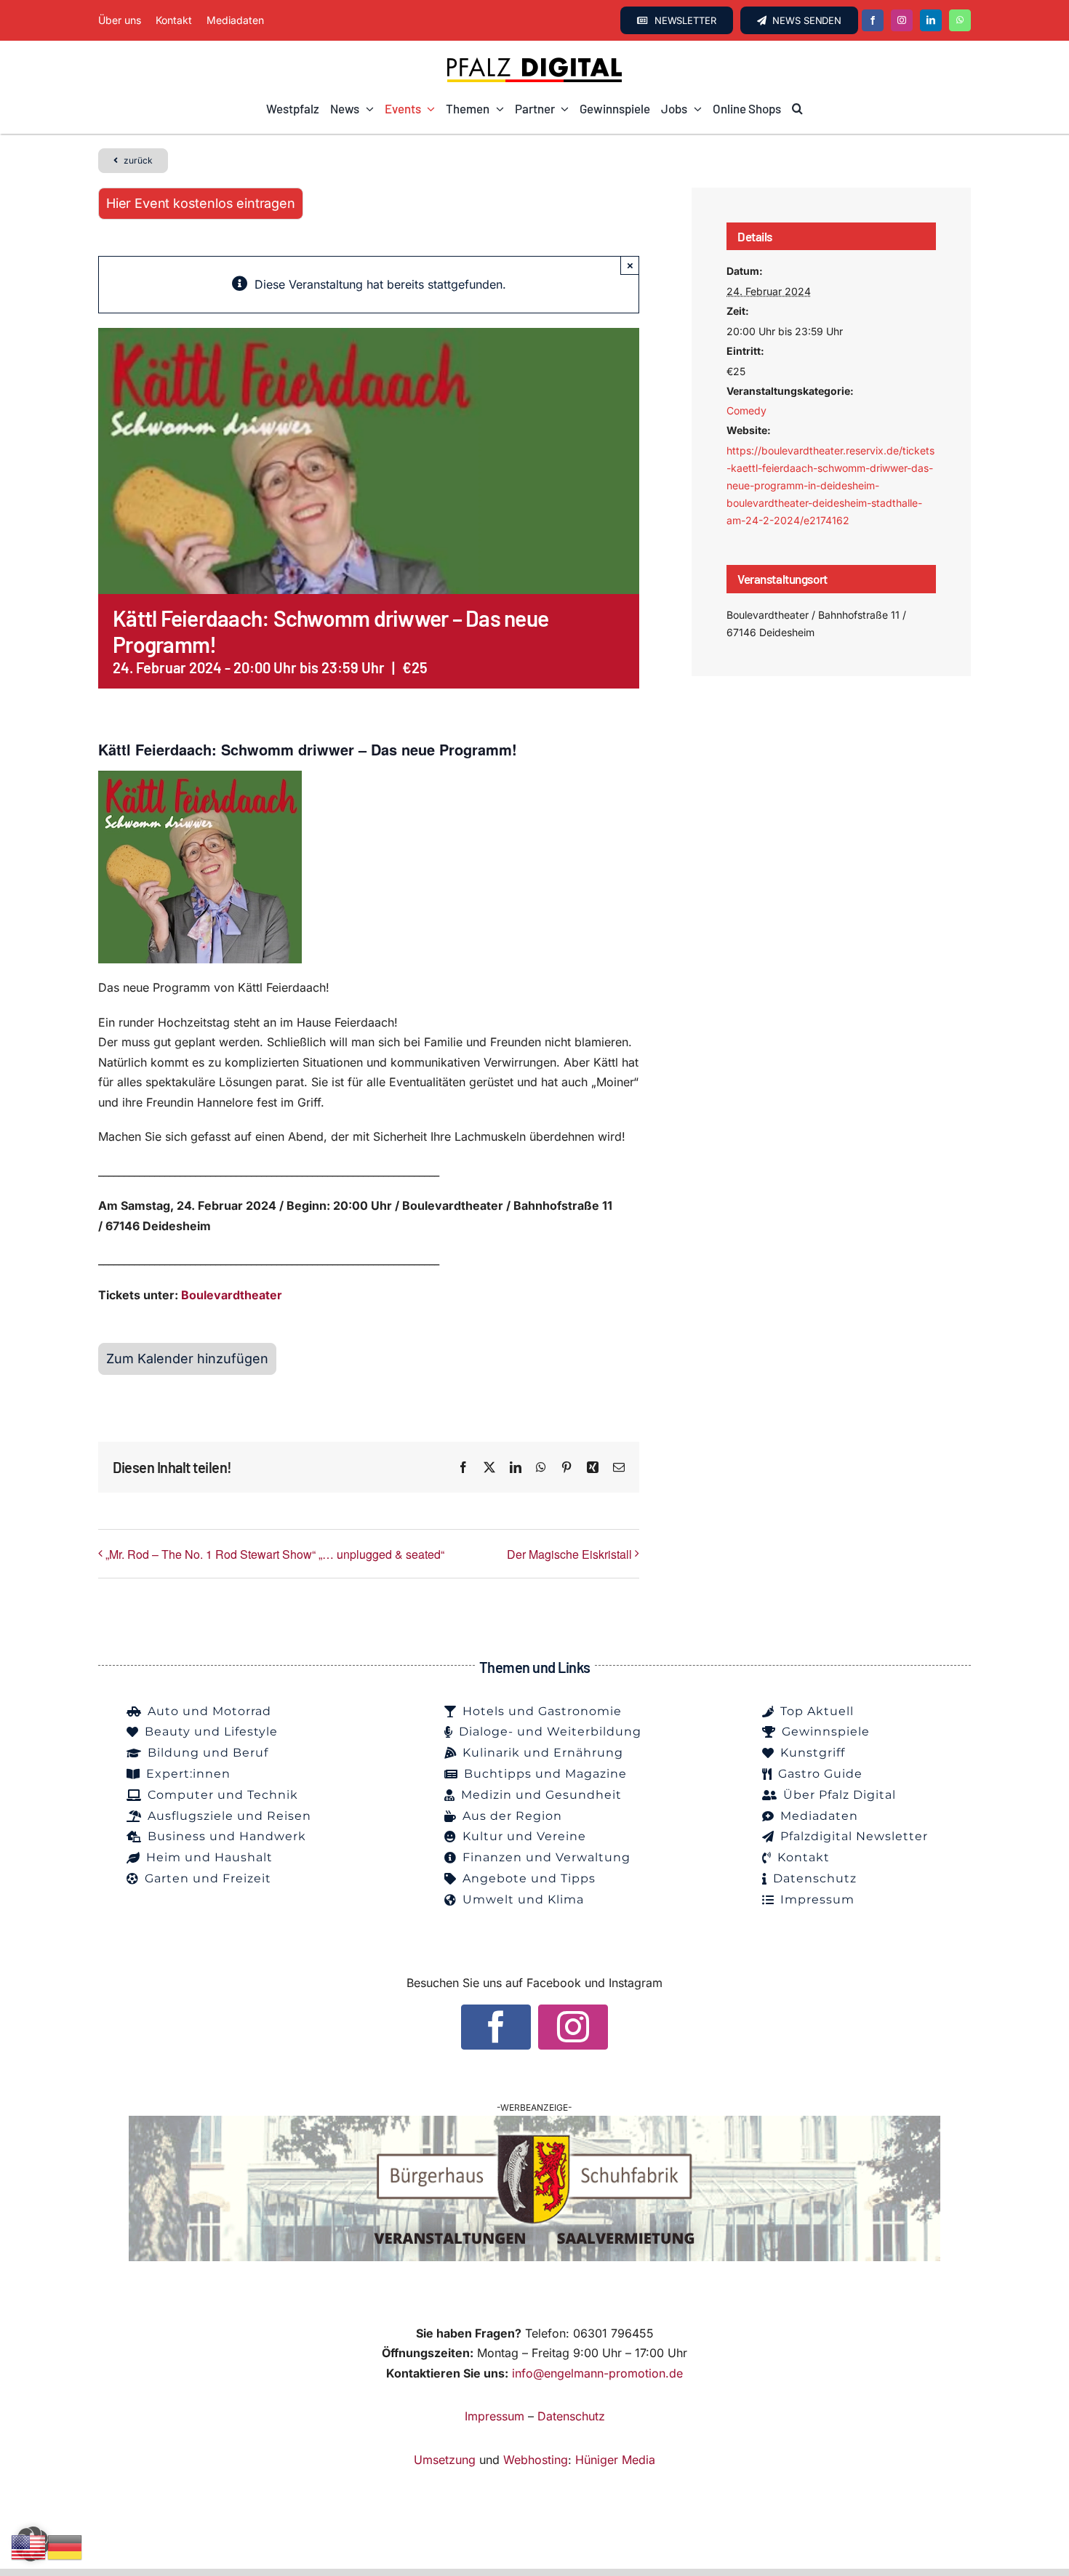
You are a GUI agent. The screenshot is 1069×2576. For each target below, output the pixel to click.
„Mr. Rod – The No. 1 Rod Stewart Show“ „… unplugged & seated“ (275, 1554)
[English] (29, 2546)
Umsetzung (445, 2460)
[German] (65, 2546)
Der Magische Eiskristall (569, 1554)
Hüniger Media (615, 2460)
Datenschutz (571, 2416)
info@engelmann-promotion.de (597, 2373)
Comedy (746, 410)
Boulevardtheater (230, 1295)
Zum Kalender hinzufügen (187, 1359)
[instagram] (902, 20)
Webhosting (536, 2460)
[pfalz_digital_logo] (534, 61)
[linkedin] (931, 20)
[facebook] (873, 20)
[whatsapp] (960, 20)
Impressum (495, 2416)
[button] (797, 109)
